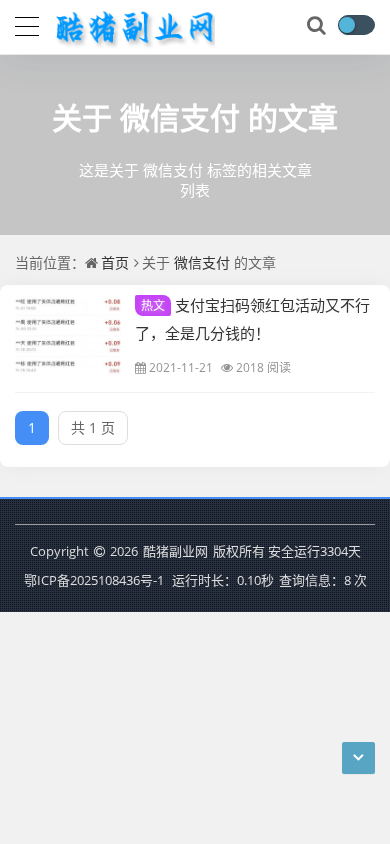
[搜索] (318, 26)
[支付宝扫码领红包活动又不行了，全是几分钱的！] (68, 336)
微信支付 (180, 117)
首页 (115, 262)
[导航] (27, 24)
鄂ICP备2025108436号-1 (94, 580)
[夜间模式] (356, 25)
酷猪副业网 (175, 551)
